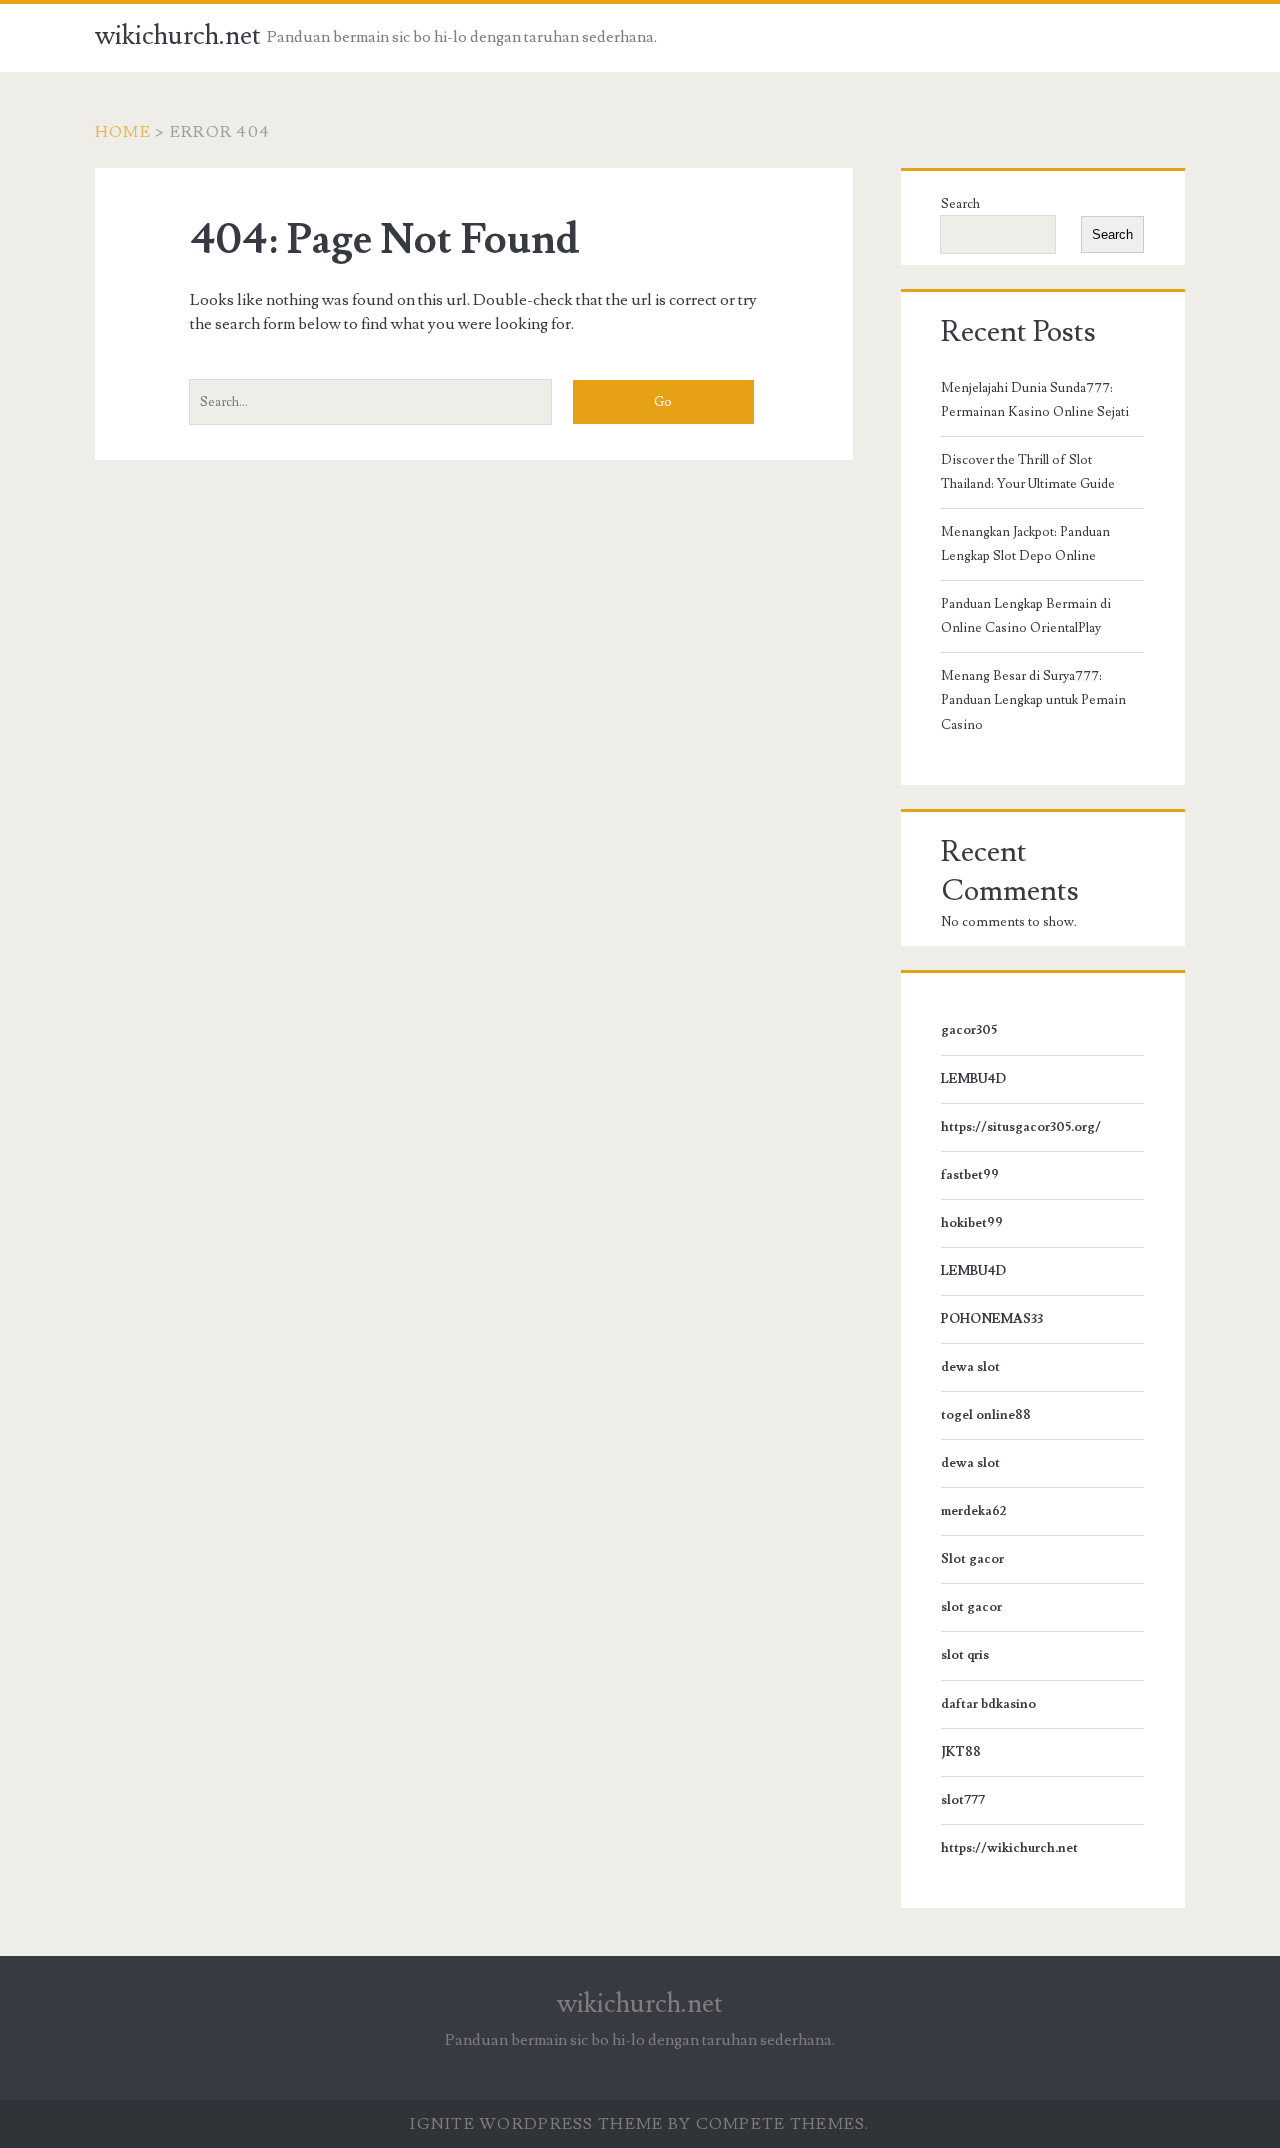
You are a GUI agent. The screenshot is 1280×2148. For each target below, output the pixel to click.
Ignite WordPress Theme (536, 2124)
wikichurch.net (178, 36)
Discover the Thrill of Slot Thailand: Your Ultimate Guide (1028, 472)
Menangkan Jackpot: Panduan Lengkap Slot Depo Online (1025, 544)
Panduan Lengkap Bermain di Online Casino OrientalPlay (1026, 616)
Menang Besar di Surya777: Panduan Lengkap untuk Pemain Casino (1033, 700)
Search (960, 204)
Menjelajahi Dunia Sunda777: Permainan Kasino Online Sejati (1035, 400)
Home (123, 132)
